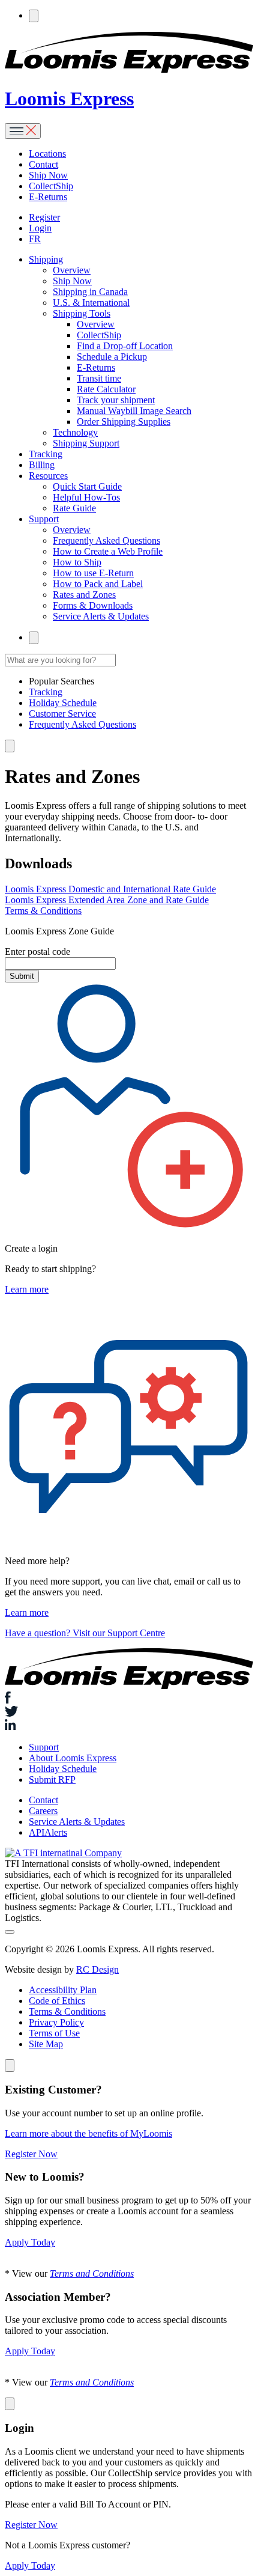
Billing (42, 465)
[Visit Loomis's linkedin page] (129, 1726)
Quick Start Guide (87, 486)
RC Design (97, 1969)
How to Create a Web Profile (108, 551)
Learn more (27, 1289)
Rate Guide (74, 508)
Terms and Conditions (92, 2273)
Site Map (46, 2044)
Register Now (31, 2154)
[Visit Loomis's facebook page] (129, 1699)
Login (40, 228)
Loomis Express (69, 99)
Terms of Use (54, 2033)
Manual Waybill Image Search (134, 411)
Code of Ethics (57, 2001)
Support (44, 1747)
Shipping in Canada (90, 292)
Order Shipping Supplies (124, 422)
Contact (43, 164)
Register (44, 217)
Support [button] (44, 519)
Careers (43, 1811)
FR (35, 239)
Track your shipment (116, 400)
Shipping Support (86, 443)
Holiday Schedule (63, 703)
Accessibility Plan (63, 1990)
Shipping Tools (82, 313)
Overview (72, 270)
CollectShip (51, 186)
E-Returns (48, 197)
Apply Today (30, 2242)
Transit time (99, 378)
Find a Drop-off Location (125, 346)
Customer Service (62, 714)
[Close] (10, 2066)
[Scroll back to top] (10, 1932)
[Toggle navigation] (23, 131)
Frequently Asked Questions (106, 540)
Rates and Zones (84, 595)
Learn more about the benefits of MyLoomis (88, 2133)
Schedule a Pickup (112, 357)
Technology (75, 432)
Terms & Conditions (43, 911)
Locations (47, 154)
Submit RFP (52, 1780)
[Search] (34, 16)
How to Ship (77, 562)
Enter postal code (37, 952)
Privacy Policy (56, 2022)
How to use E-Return (93, 573)
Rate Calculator (106, 389)
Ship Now (48, 175)
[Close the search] (10, 746)
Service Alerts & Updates (101, 616)
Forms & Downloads (93, 605)
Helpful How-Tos (86, 497)
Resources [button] (48, 476)
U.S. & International (91, 303)
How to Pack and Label (98, 584)
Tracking (46, 454)
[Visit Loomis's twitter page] (129, 1713)
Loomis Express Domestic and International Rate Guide (110, 889)
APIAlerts (48, 1832)
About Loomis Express (73, 1758)
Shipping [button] (46, 259)
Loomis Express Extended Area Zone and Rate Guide (107, 900)
